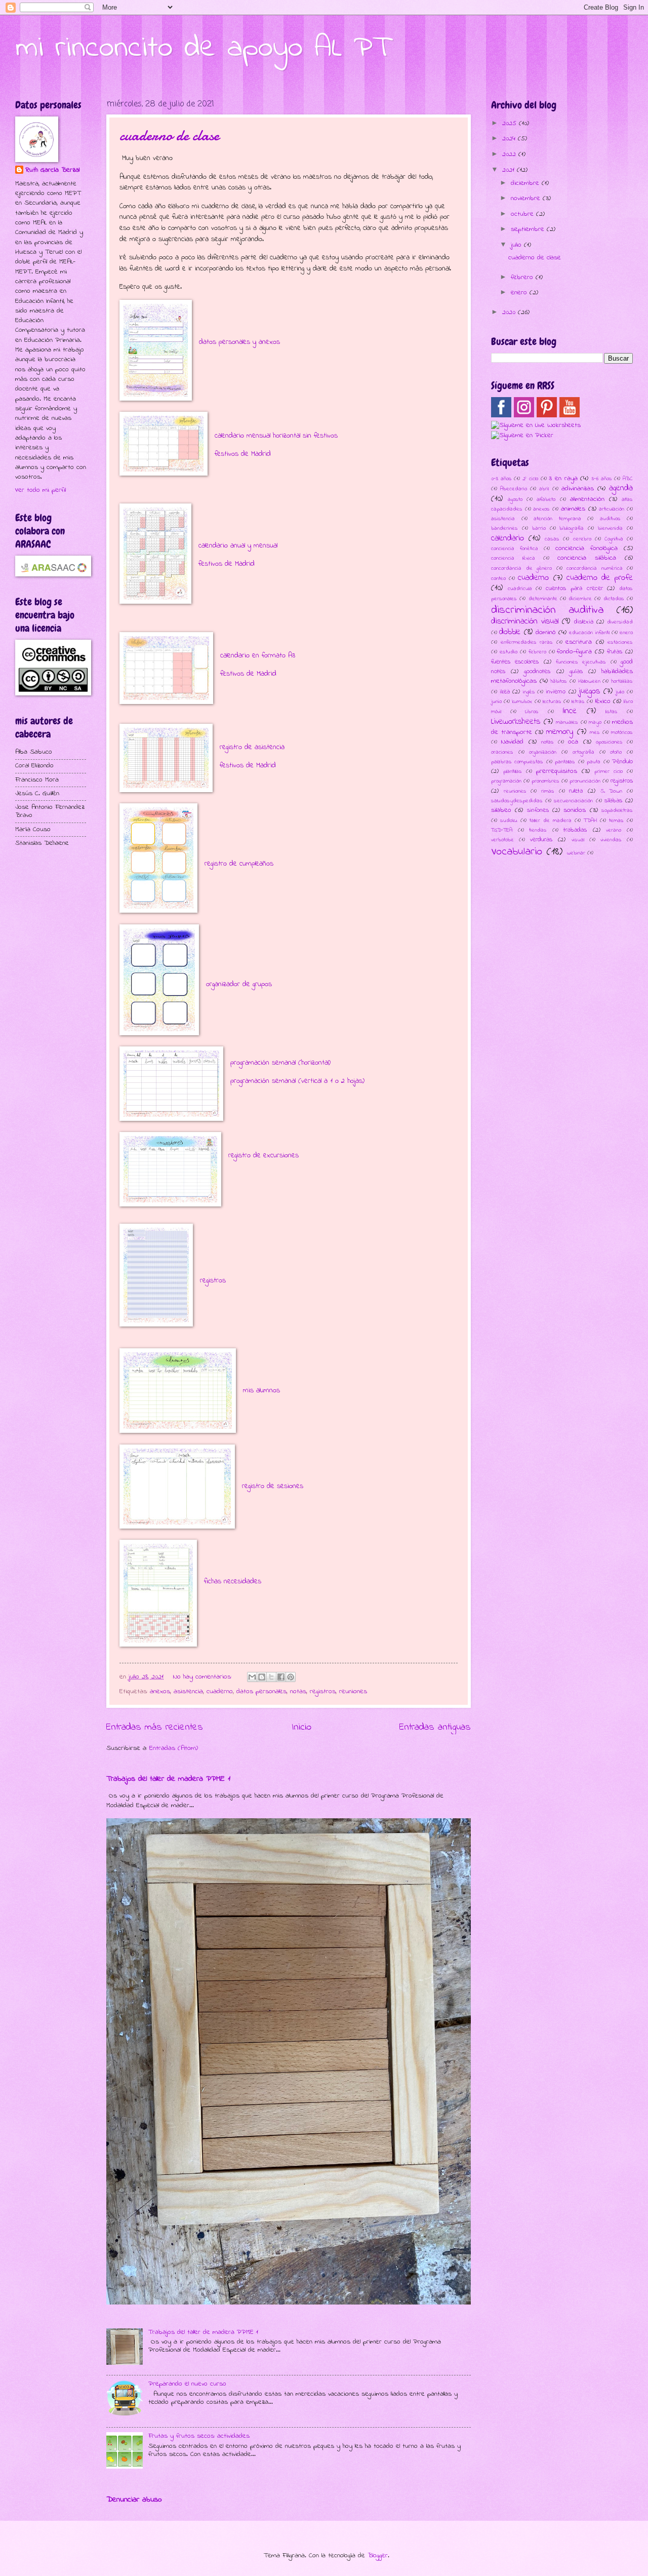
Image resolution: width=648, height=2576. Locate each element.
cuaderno (220, 1692)
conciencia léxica (513, 558)
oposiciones (609, 742)
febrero (523, 278)
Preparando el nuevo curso (187, 2384)
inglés (529, 692)
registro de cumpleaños (239, 864)
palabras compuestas (517, 762)
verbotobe (502, 840)
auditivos (610, 519)
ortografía (583, 752)
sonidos (575, 810)
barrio (539, 528)
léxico (603, 701)
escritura (579, 642)
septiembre (529, 229)
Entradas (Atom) (174, 1748)
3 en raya (563, 479)
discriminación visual (525, 621)
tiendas (538, 830)
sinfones (538, 810)
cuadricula (520, 589)
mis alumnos (261, 1391)
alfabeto (546, 499)
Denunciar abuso (134, 2500)
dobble (510, 632)
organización (543, 752)
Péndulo (622, 762)
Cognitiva (614, 539)
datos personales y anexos (239, 342)
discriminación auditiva (547, 610)
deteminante (543, 599)
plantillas (513, 771)
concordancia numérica (595, 568)
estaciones (620, 642)
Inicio (301, 1727)
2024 (510, 139)
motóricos (622, 732)
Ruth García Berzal (52, 170)
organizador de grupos (239, 984)
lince (570, 711)
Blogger (378, 2556)
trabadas (575, 830)
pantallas (565, 762)
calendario (508, 538)
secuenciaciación (573, 801)
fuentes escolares (515, 662)
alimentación (587, 499)
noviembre (527, 199)
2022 (510, 154)
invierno (556, 692)
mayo (595, 722)
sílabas (613, 801)
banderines (504, 528)
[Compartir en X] (271, 1677)
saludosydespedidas (517, 801)
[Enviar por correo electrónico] (252, 1677)
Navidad (512, 742)
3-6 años (602, 479)
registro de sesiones (273, 1486)
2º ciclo (530, 479)
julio (517, 245)
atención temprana (557, 519)
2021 (510, 170)
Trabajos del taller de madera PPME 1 (168, 1779)
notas (298, 1692)
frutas (615, 652)
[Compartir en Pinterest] (291, 1677)
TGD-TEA (502, 830)
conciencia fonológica (586, 549)
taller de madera (551, 821)
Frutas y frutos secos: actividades (199, 2436)
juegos (589, 691)
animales (573, 509)
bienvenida (610, 528)
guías (576, 672)
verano (614, 830)
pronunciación (585, 781)
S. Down (612, 791)
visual (578, 840)
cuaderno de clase (169, 135)
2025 (511, 124)
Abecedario (514, 489)
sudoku (509, 821)
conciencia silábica (587, 558)
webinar (576, 853)
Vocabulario (517, 852)
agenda (621, 488)
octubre (523, 214)
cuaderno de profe (600, 578)
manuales (567, 722)
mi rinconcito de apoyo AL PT (203, 48)
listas (612, 712)
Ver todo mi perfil (40, 490)
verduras (541, 840)
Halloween (589, 681)
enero (520, 293)
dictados (614, 599)
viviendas (611, 840)
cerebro (582, 539)
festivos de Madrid (243, 454)
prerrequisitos (557, 771)
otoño (616, 752)
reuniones (353, 1692)
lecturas (552, 701)
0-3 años (501, 479)
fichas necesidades (233, 1582)
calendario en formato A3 (258, 656)
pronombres (545, 781)
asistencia (188, 1692)
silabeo (501, 810)
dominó (546, 633)
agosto (515, 499)
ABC (628, 479)
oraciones (502, 752)
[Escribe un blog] (262, 1677)
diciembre (526, 183)
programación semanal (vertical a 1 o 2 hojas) (297, 1081)
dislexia (584, 622)
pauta (594, 762)
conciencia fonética (515, 549)
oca (573, 742)
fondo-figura (574, 652)
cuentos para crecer (574, 589)
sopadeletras (617, 810)
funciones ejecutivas (581, 662)
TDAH (590, 821)
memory (560, 732)
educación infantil (589, 633)
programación (506, 781)
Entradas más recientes (155, 1727)
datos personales (261, 1692)
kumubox (522, 701)
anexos (160, 1692)
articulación (612, 509)
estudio (509, 652)
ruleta (576, 791)
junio (496, 701)
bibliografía (572, 528)
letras (578, 701)
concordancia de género (521, 568)
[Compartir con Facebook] (281, 1677)
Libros (532, 712)
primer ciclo (609, 771)
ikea (505, 692)
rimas (548, 791)
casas (552, 539)
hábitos (559, 681)
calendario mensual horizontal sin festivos (276, 436)
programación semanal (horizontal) (280, 1063)
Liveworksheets (516, 722)
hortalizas (622, 681)
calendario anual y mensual (238, 546)
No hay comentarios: (204, 1677)
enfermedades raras (527, 642)
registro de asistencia (252, 747)
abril (544, 489)
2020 (510, 313)
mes (595, 732)
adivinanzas (578, 489)
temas (616, 821)
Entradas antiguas (435, 1727)
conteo (498, 578)
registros (213, 1281)
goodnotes (537, 672)
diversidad (620, 622)
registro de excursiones (264, 1156)
